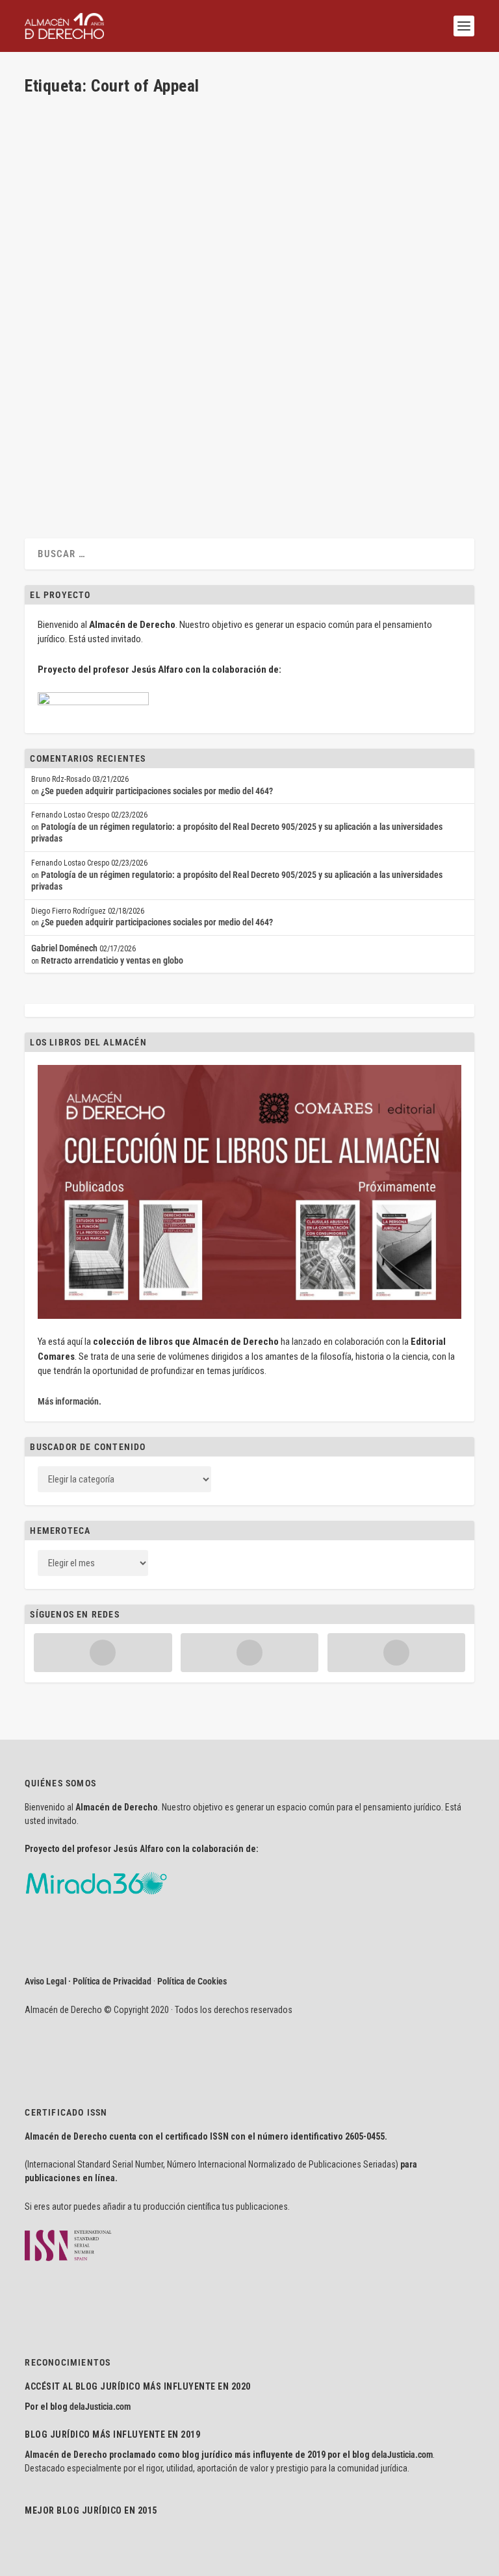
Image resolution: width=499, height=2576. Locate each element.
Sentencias (260, 429)
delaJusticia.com (100, 2407)
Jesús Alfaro (70, 429)
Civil (149, 429)
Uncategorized (304, 429)
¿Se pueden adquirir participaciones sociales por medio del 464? (157, 791)
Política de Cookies (192, 1981)
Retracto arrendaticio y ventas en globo (112, 960)
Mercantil (224, 429)
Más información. (70, 1401)
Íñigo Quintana (183, 429)
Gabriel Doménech (64, 948)
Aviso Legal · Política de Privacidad (88, 1981)
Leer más (62, 477)
